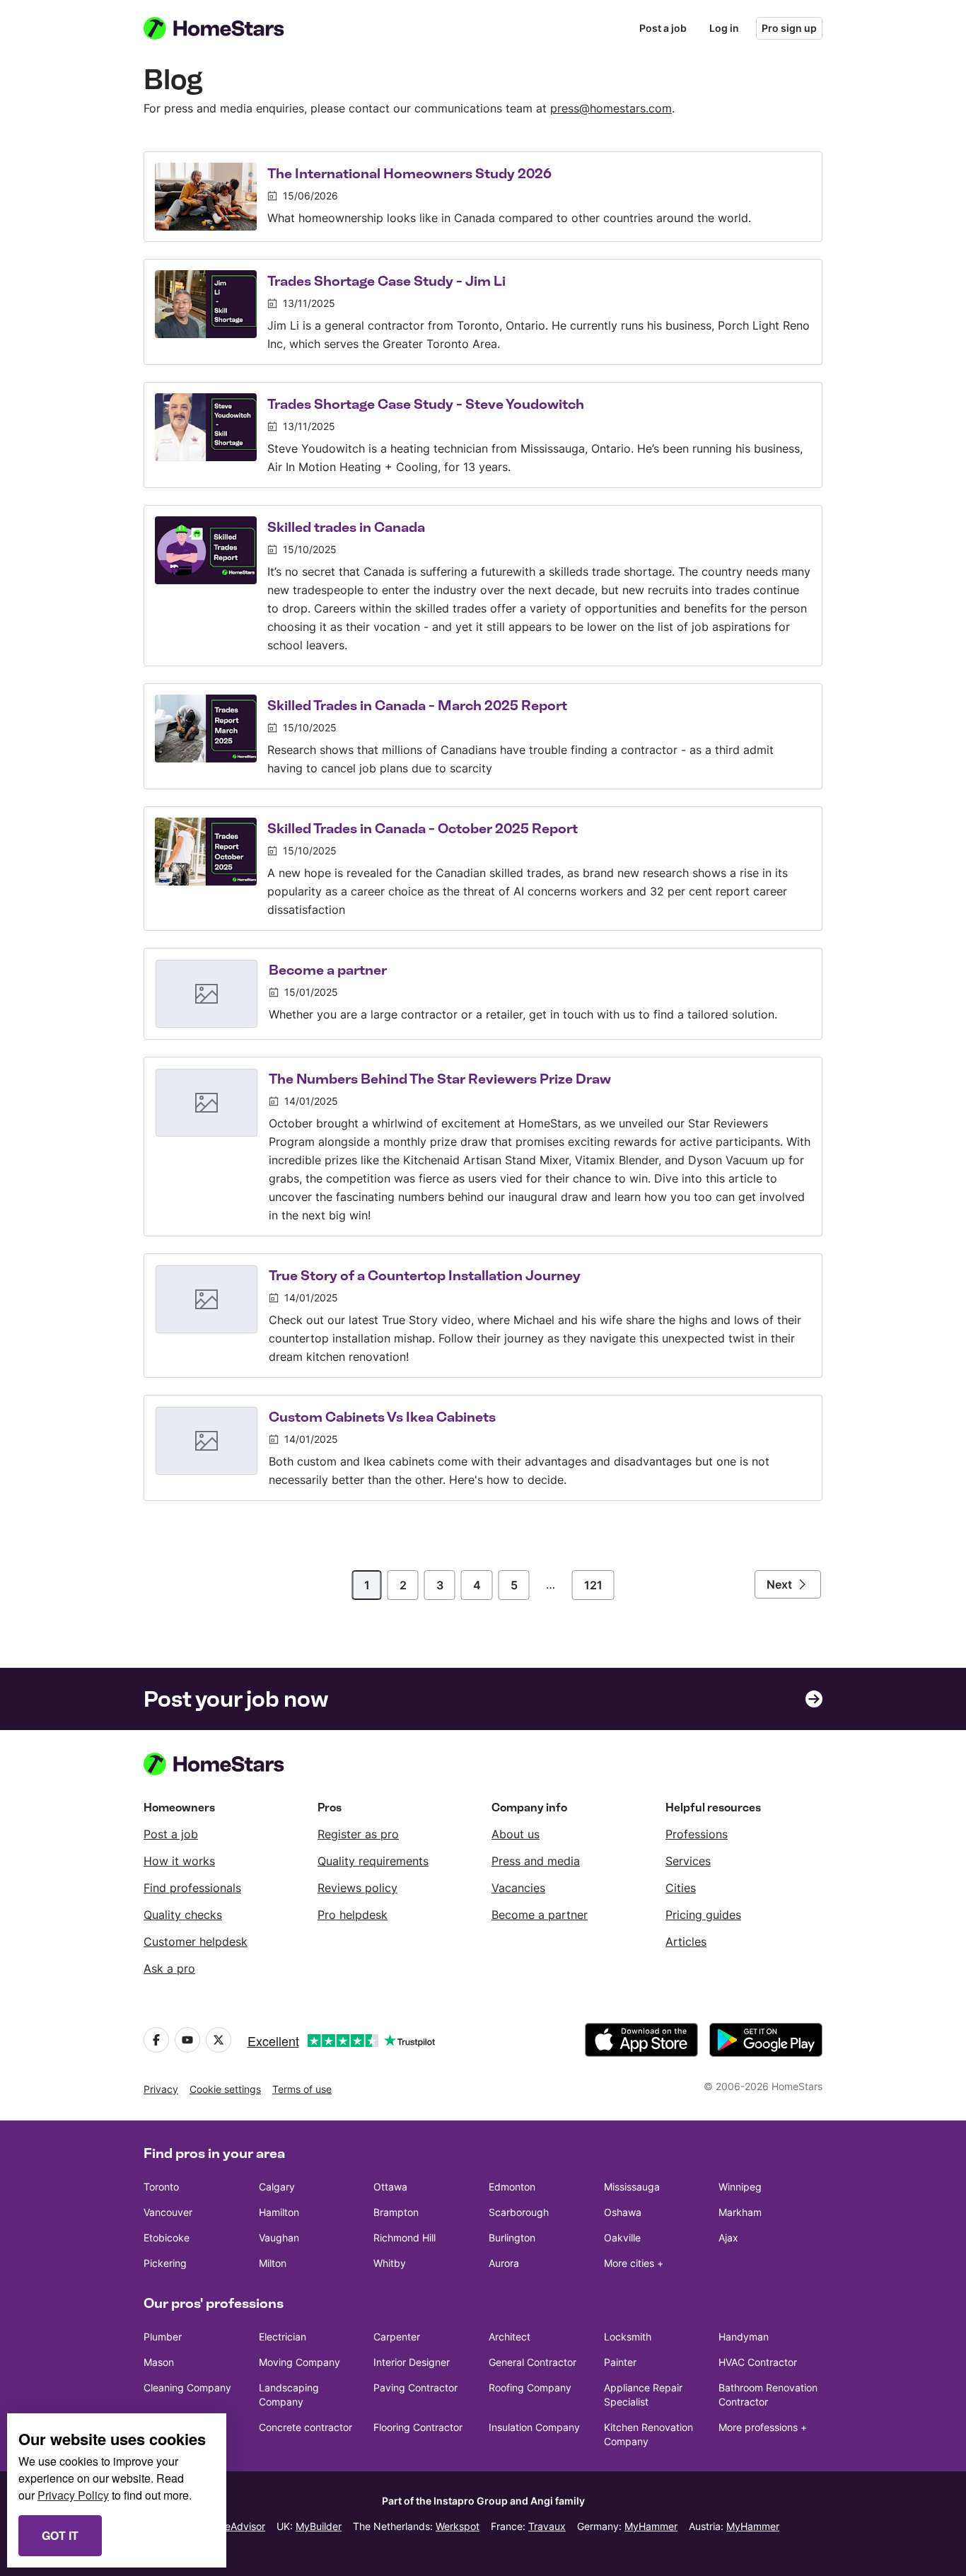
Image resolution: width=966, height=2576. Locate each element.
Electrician (283, 2337)
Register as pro (358, 1834)
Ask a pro (169, 1968)
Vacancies (518, 1888)
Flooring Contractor (418, 2427)
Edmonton (512, 2187)
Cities (681, 1888)
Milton (273, 2263)
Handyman (744, 2337)
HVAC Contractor (758, 2362)
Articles (686, 1942)
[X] (219, 2040)
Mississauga (632, 2187)
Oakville (622, 2238)
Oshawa (623, 2212)
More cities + (634, 2263)
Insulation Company (534, 2427)
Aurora (504, 2263)
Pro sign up (789, 28)
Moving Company (299, 2362)
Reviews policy (357, 1888)
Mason (159, 2362)
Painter (620, 2362)
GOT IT (60, 2535)
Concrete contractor (305, 2427)
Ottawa (390, 2187)
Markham (740, 2212)
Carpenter (397, 2337)
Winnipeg (740, 2187)
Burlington (512, 2238)
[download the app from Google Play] (766, 2040)
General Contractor (533, 2362)
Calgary (277, 2187)
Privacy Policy (73, 2495)
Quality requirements (373, 1861)
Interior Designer (412, 2362)
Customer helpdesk (196, 1942)
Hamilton (279, 2212)
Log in (724, 28)
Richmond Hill (405, 2238)
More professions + (763, 2427)
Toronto (161, 2187)
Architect (510, 2337)
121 (593, 1585)
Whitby (390, 2263)
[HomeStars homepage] (227, 28)
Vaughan (279, 2238)
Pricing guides (703, 1915)
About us (516, 1834)
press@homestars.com (611, 108)
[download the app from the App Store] (641, 2040)
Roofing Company (530, 2388)
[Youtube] (187, 2040)
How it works (179, 1861)
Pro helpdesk (353, 1915)
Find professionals (192, 1888)
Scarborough (519, 2212)
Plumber (163, 2337)
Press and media (536, 1861)
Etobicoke (167, 2238)
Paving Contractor (415, 2388)
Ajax (728, 2238)
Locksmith (628, 2337)
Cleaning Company (187, 2388)
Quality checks (183, 1915)
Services (688, 1861)
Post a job (663, 28)
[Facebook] (156, 2040)
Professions (697, 1834)
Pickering (165, 2263)
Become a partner (540, 1915)
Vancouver (168, 2212)
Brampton (396, 2212)
